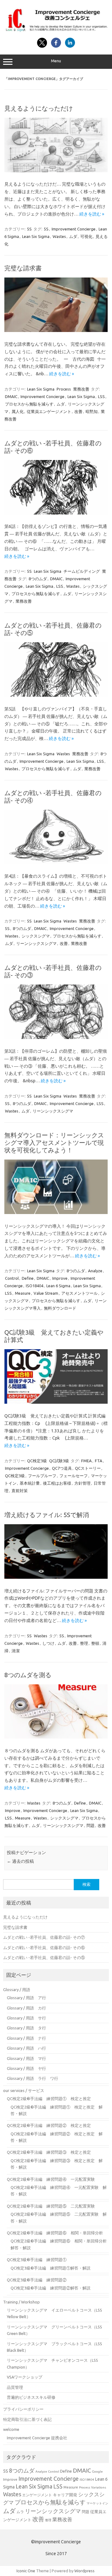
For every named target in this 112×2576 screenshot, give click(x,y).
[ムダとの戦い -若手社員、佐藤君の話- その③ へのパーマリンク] (56, 1037)
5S (29, 229)
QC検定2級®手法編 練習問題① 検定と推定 (49, 2099)
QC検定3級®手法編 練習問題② (37, 2280)
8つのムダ (38, 579)
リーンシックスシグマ (36, 943)
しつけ (48, 1643)
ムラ (20, 2512)
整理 (84, 1643)
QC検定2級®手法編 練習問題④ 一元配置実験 (51, 2179)
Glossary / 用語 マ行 (26, 2058)
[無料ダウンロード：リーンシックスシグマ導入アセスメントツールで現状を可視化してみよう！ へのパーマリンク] (56, 1212)
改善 (78, 411)
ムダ (73, 236)
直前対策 (20, 1491)
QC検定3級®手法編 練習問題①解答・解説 (51, 2268)
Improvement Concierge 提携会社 (37, 2438)
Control (12, 1278)
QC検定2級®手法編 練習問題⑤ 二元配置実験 (51, 2206)
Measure (23, 1293)
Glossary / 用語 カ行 (26, 2008)
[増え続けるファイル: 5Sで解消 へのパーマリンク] (56, 1577)
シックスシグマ (36, 936)
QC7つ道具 (62, 1468)
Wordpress (84, 2571)
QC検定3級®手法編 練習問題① (37, 2260)
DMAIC (11, 396)
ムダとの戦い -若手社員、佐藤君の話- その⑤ (44, 1957)
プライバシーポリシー (23, 2409)
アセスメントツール (79, 1293)
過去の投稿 (20, 1861)
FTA (99, 1461)
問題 (91, 1825)
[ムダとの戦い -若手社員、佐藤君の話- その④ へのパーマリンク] (56, 863)
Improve (60, 1278)
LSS (101, 396)
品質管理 (15, 2387)
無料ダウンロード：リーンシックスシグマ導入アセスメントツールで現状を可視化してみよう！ (54, 1143)
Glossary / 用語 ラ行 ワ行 (33, 2078)
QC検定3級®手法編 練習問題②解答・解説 (51, 2288)
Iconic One (26, 2571)
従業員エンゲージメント (49, 411)
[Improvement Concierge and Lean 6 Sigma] (56, 31)
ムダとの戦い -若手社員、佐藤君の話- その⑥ (44, 1947)
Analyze (95, 1271)
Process (64, 389)
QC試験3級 (59, 1461)
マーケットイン (97, 2503)
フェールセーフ (74, 1476)
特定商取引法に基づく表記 (27, 2419)
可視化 (86, 236)
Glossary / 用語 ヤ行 (26, 2068)
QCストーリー (88, 1468)
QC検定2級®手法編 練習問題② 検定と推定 (49, 2125)
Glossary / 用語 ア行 (26, 1998)
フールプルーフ (42, 1476)
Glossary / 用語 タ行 (26, 2028)
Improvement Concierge (74, 229)
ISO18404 (35, 1286)
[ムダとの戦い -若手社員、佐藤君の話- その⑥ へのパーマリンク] (56, 513)
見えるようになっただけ (39, 108)
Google (97, 2472)
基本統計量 (30, 1483)
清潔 (16, 1651)
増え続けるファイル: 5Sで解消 (47, 1515)
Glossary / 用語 (17, 1990)
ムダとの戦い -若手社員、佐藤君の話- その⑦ (44, 1937)
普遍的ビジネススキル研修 (31, 2397)
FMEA (86, 1461)
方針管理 (82, 1483)
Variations (99, 2487)
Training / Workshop (21, 2302)
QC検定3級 (37, 1461)
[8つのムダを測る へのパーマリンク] (56, 1737)
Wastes (59, 236)
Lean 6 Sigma (58, 1286)
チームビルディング (82, 571)
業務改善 (81, 389)
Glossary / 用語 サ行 (26, 2018)
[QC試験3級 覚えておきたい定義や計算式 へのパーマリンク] (56, 1402)
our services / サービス (24, 2090)
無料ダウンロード (60, 1308)
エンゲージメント (37, 2495)
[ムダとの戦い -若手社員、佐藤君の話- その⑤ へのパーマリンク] (56, 695)
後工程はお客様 (57, 1483)
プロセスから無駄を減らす (29, 404)
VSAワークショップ (25, 2377)
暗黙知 (92, 411)
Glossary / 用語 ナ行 (26, 2038)
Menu (56, 61)
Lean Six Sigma (36, 236)
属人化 (18, 411)
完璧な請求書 (23, 268)
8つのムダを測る (28, 1675)
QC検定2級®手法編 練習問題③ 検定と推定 (49, 2152)
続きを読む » (92, 214)
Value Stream (46, 1293)
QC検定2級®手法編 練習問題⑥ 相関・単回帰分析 (55, 2233)
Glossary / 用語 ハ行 (26, 2048)
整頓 (95, 1643)
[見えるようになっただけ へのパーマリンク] (56, 171)
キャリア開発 (65, 2495)
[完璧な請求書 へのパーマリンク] (56, 330)
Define (28, 1278)
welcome (11, 2429)
